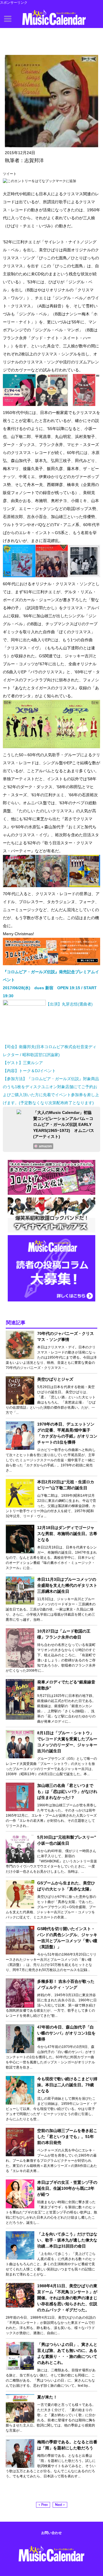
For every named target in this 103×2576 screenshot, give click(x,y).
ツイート (10, 174)
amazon (45, 1146)
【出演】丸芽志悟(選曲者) (69, 1004)
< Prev (43, 2505)
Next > (60, 2505)
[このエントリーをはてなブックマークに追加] (39, 181)
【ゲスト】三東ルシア (23, 1063)
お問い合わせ (51, 2533)
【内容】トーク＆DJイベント (29, 1071)
